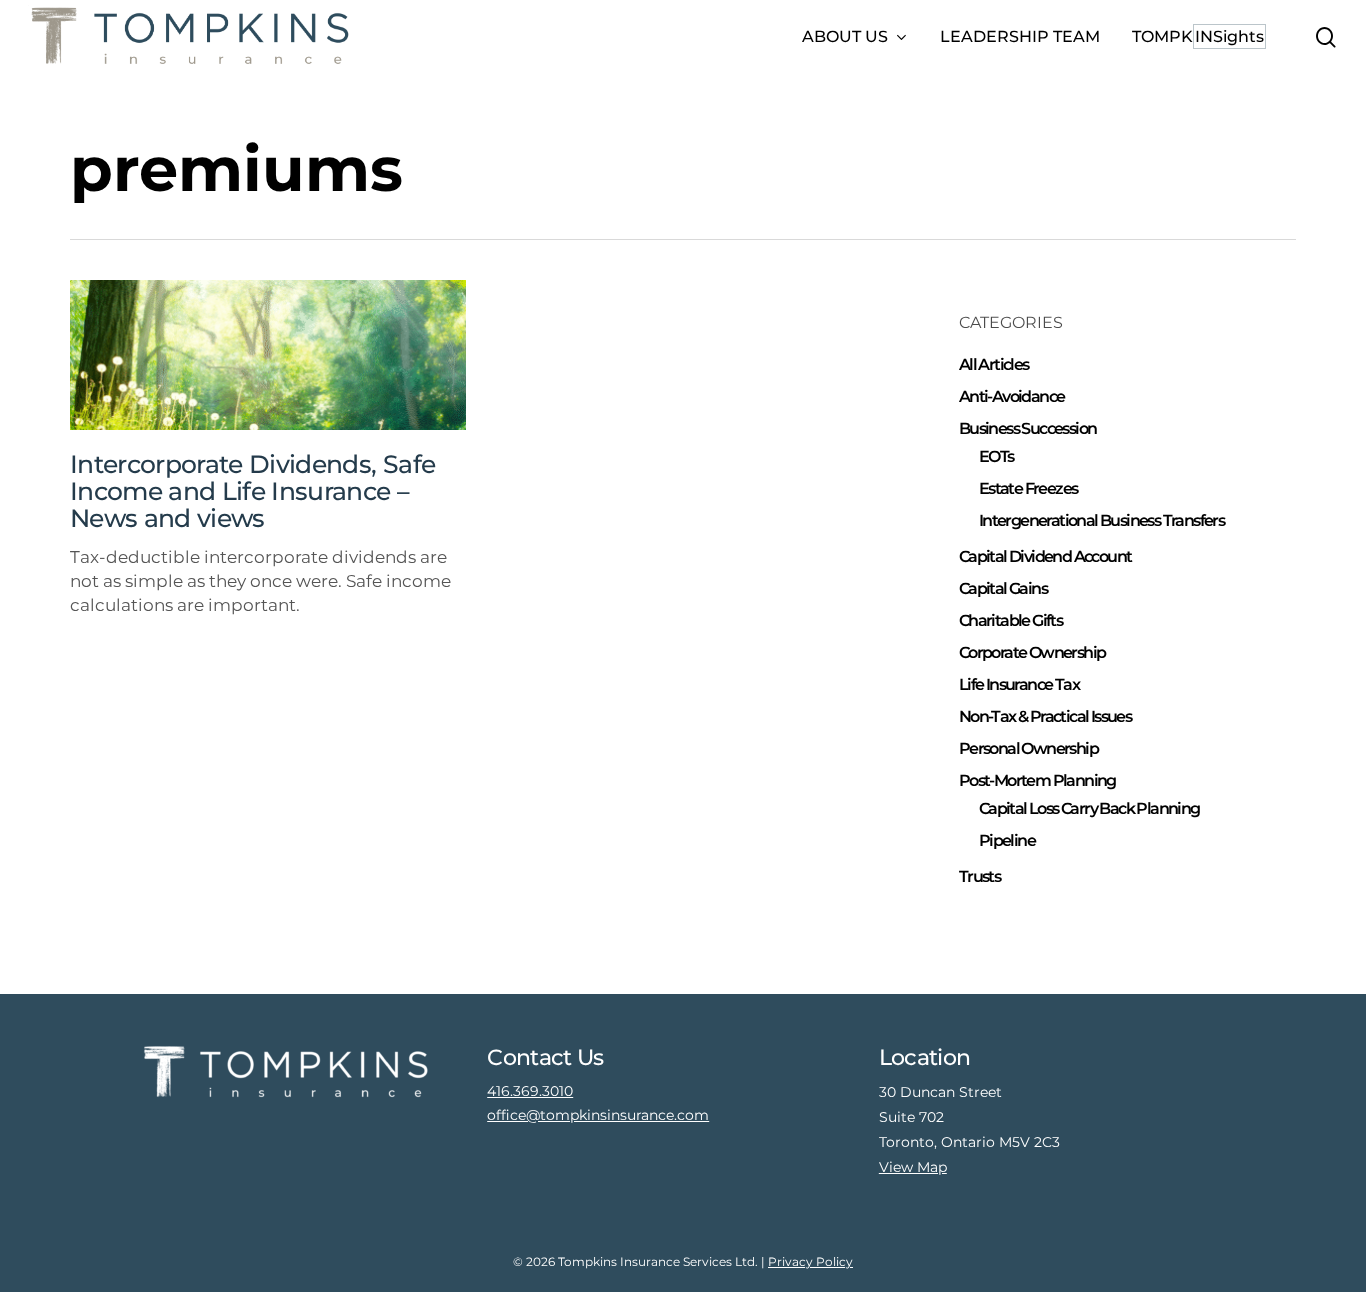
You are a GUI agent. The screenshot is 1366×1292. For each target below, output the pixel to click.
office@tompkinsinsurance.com (598, 1115)
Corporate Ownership (1032, 652)
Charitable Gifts (1010, 620)
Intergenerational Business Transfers (1101, 520)
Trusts (979, 876)
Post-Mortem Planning (1037, 780)
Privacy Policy (810, 1261)
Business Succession (1028, 428)
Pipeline (1007, 840)
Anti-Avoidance (1012, 396)
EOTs (996, 456)
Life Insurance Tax (1019, 684)
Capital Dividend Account (1045, 556)
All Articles (994, 364)
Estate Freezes (1028, 488)
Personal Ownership (1028, 748)
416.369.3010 (530, 1091)
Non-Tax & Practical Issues (1045, 716)
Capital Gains (1003, 588)
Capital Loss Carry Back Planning (1089, 808)
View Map (913, 1167)
